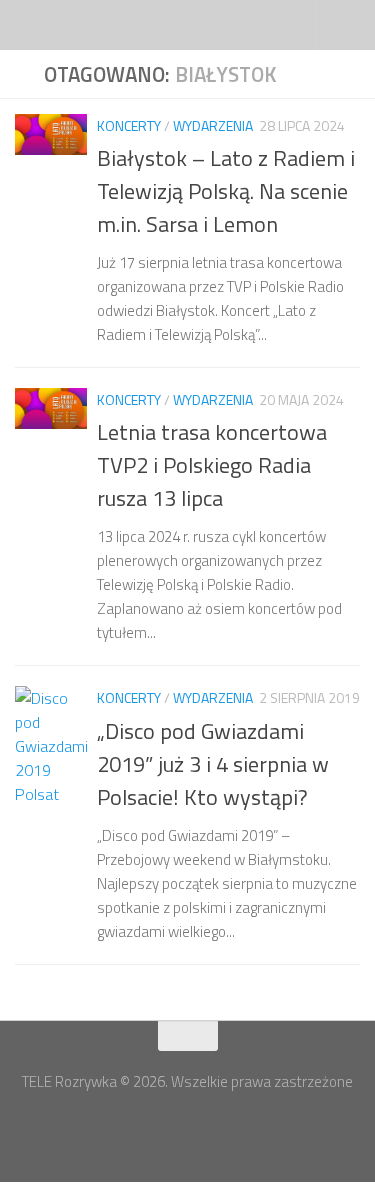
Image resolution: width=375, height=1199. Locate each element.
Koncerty (129, 125)
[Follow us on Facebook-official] (170, 1127)
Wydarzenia (213, 125)
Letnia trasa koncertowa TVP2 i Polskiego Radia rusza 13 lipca (212, 465)
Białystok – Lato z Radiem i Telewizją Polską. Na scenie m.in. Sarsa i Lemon (226, 191)
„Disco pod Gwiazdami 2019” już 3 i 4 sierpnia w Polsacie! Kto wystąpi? (213, 764)
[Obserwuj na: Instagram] (206, 1127)
